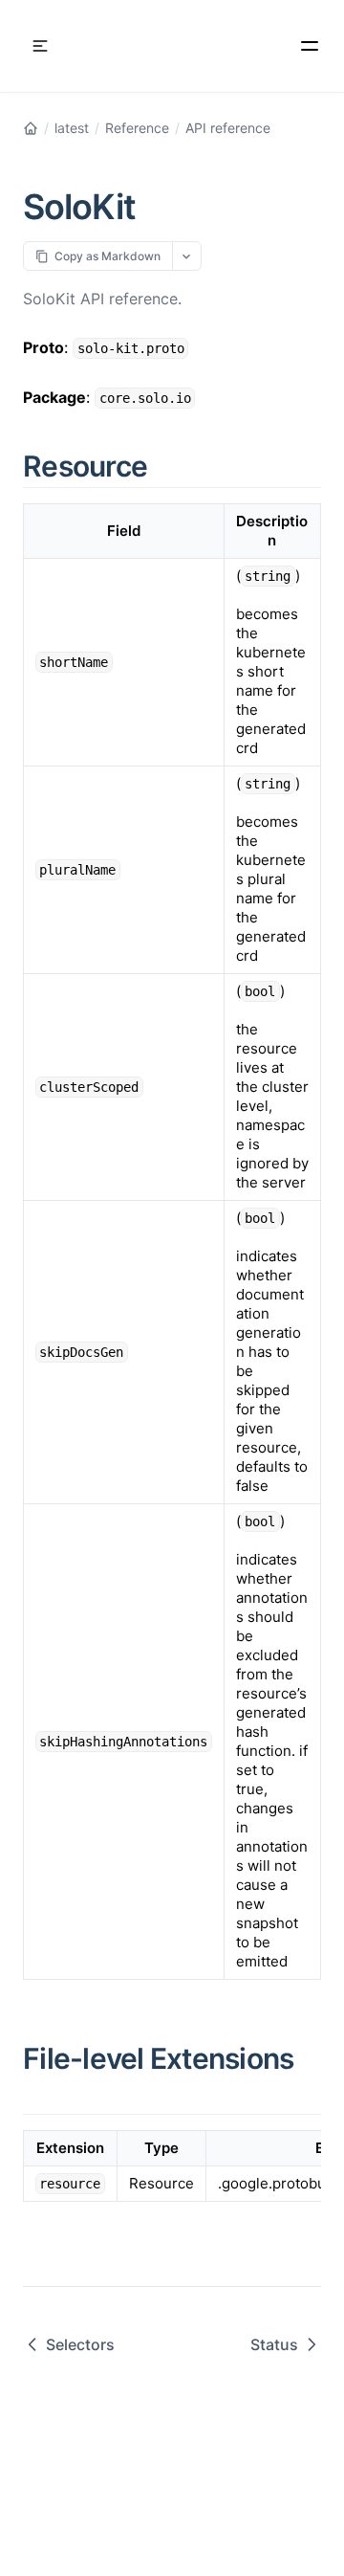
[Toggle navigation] (40, 46)
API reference (228, 128)
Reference (137, 128)
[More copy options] (187, 256)
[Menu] (310, 46)
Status (274, 2344)
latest (72, 128)
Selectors (80, 2344)
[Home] (31, 128)
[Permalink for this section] (169, 466)
